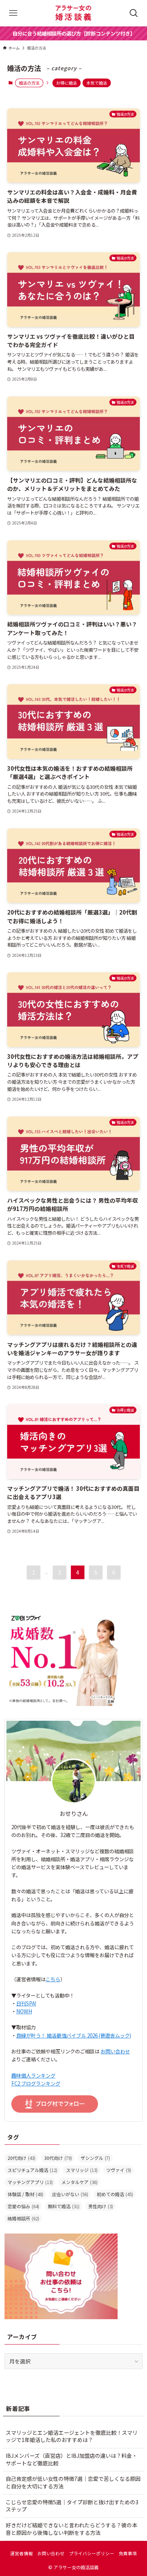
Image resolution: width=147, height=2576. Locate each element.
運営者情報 (21, 2553)
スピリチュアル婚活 (32, 2170)
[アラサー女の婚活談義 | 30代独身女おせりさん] (73, 13)
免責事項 (128, 2553)
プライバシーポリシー (92, 2553)
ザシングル (95, 2158)
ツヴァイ (119, 2170)
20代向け (21, 2158)
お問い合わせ (115, 2051)
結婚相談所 (23, 2218)
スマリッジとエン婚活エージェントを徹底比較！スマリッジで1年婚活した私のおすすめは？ (72, 2436)
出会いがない (70, 2194)
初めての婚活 (115, 2194)
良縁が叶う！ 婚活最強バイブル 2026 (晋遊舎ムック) (74, 2035)
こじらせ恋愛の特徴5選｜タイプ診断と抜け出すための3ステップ (72, 2506)
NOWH (24, 2011)
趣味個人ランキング (33, 2075)
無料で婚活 (64, 2206)
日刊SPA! (26, 2003)
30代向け (58, 2158)
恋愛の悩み (23, 2206)
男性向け (101, 2206)
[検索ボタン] (134, 13)
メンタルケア (80, 2182)
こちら (53, 1979)
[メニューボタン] (13, 13)
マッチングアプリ (30, 2182)
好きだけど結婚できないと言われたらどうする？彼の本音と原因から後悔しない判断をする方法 (71, 2529)
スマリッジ (82, 2170)
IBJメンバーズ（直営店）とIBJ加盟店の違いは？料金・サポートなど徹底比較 (71, 2459)
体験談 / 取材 (25, 2194)
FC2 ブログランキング (36, 2083)
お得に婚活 (67, 83)
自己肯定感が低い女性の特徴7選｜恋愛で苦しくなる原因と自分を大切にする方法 (73, 2482)
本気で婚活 (97, 83)
